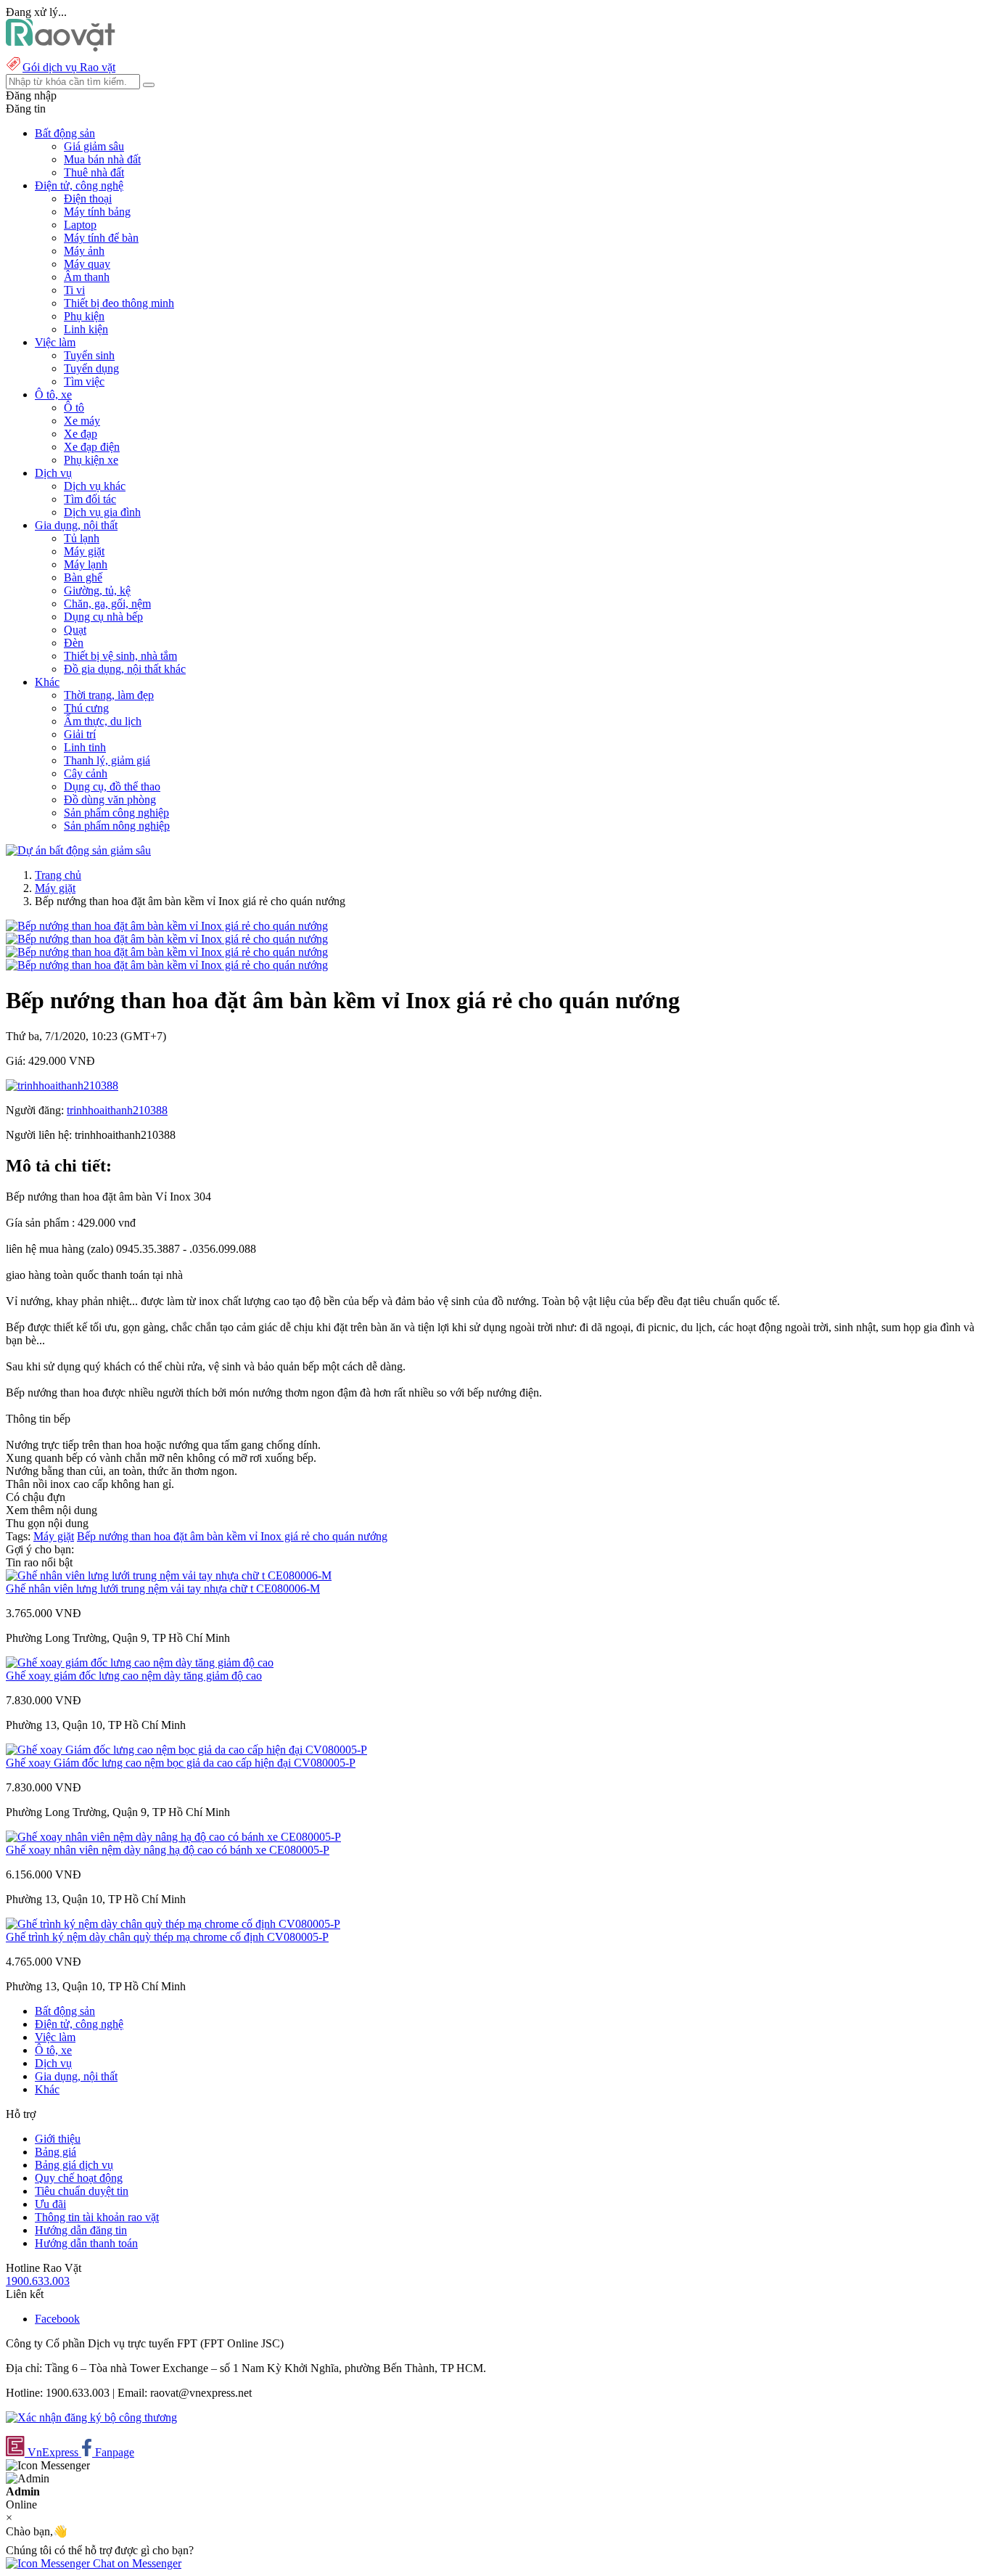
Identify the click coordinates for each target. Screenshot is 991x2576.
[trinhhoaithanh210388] (62, 1085)
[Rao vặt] (61, 48)
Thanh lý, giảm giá (107, 760)
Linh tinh (85, 747)
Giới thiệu (58, 2139)
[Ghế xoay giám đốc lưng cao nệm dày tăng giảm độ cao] (140, 1663)
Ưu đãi (50, 2204)
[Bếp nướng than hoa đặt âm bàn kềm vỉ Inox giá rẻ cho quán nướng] (167, 926)
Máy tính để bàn (101, 238)
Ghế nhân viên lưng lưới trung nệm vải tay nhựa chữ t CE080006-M (163, 1588)
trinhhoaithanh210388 (117, 1110)
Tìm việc (84, 381)
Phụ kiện (84, 316)
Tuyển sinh (89, 355)
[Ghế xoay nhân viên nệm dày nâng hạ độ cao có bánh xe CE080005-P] (173, 1837)
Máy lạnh (86, 564)
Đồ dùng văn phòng (110, 800)
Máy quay (87, 264)
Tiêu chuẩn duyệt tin (82, 2191)
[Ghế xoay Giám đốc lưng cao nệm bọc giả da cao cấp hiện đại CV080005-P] (186, 1750)
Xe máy (82, 421)
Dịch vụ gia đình (102, 512)
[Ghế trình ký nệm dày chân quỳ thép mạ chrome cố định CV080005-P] (173, 1924)
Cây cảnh (86, 773)
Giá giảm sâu (94, 146)
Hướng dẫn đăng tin (81, 2230)
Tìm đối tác (90, 499)
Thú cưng (86, 708)
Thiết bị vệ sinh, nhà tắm (120, 656)
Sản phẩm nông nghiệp (117, 826)
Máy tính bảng (97, 212)
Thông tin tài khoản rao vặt (97, 2217)
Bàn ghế (83, 577)
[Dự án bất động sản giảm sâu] (78, 850)
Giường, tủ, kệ (97, 590)
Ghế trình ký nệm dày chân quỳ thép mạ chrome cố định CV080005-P (167, 1937)
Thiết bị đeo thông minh (119, 303)
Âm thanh (87, 277)
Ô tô (74, 408)
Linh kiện (86, 329)
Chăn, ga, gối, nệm (107, 604)
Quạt (75, 630)
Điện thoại (88, 199)
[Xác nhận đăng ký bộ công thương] (91, 2417)
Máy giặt (84, 551)
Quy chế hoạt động (79, 2178)
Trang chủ (58, 875)
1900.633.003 (38, 2281)
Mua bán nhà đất (102, 159)
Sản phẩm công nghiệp (116, 813)
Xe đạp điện (92, 447)
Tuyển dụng (91, 368)
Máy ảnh (84, 251)
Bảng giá (55, 2152)
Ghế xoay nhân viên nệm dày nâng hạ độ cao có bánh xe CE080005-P (168, 1850)
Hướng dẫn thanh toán (86, 2243)
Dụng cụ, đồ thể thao (112, 786)
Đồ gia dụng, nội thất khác (125, 669)
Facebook (57, 2319)
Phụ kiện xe (91, 460)
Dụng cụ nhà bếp (103, 617)
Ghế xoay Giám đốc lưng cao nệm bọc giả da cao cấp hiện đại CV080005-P (181, 1763)
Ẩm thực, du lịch (103, 721)
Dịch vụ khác (95, 486)
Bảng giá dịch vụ (74, 2165)
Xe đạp (81, 434)
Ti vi (74, 290)
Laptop (80, 225)
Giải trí (80, 734)
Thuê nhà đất (94, 172)
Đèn (74, 643)
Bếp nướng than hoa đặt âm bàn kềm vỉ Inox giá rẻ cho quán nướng (232, 1536)
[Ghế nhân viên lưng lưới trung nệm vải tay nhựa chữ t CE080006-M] (169, 1575)
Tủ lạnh (82, 538)
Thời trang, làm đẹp (109, 695)
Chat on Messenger (136, 2563)
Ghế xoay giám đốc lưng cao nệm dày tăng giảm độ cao (134, 1676)
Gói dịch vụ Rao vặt (69, 67)
